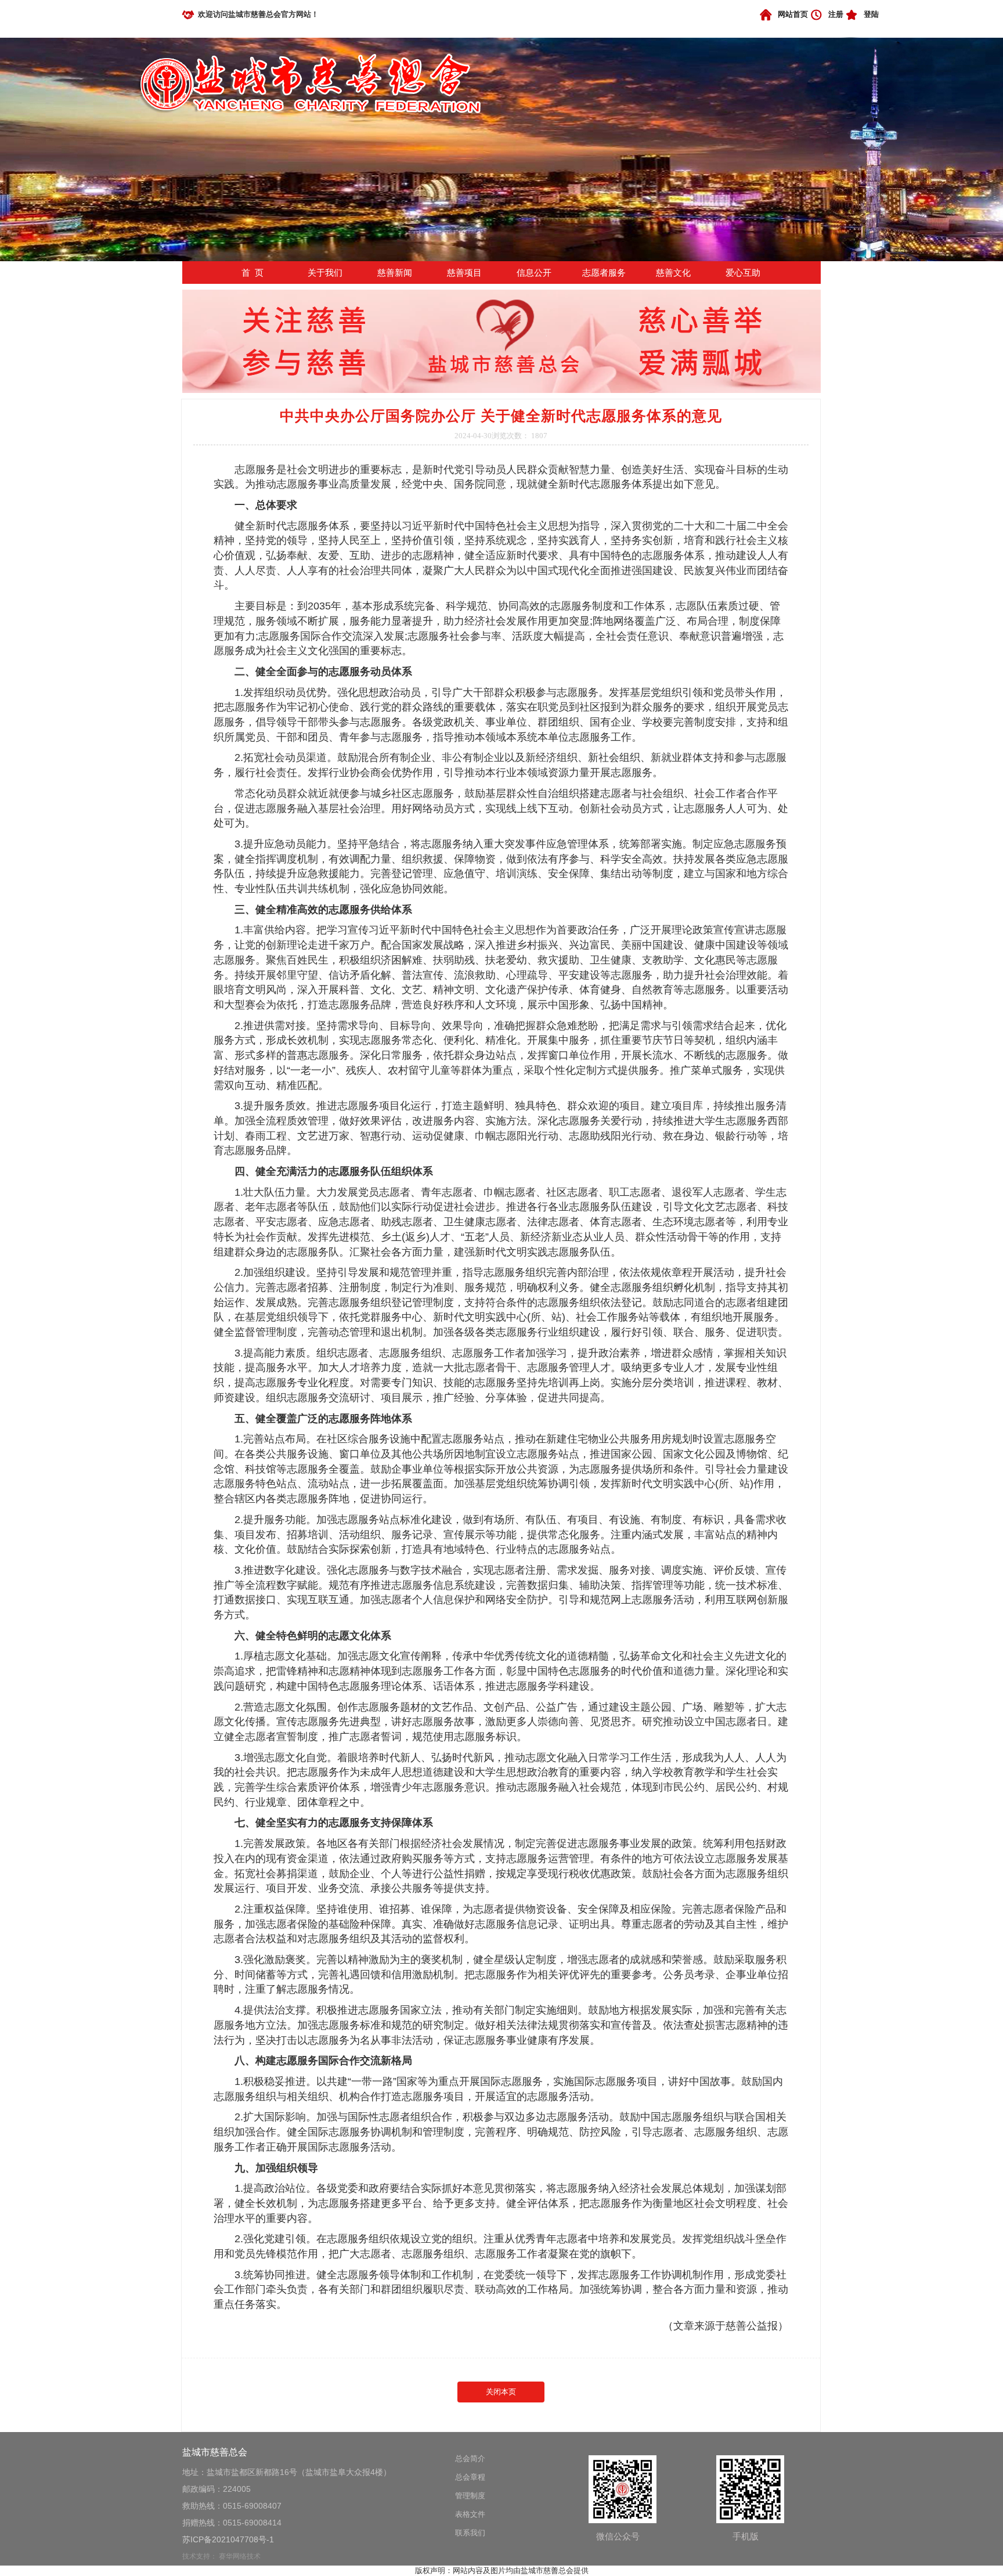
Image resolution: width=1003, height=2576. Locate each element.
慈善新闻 (395, 273)
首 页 (252, 273)
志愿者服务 (604, 273)
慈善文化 (673, 273)
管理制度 (470, 2496)
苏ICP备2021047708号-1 (228, 2539)
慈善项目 (464, 273)
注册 (836, 14)
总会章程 (470, 2477)
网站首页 (793, 14)
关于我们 (325, 273)
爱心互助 (743, 273)
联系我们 (470, 2533)
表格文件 (470, 2514)
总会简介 (470, 2458)
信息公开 (534, 273)
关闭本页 (501, 2392)
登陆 (871, 14)
